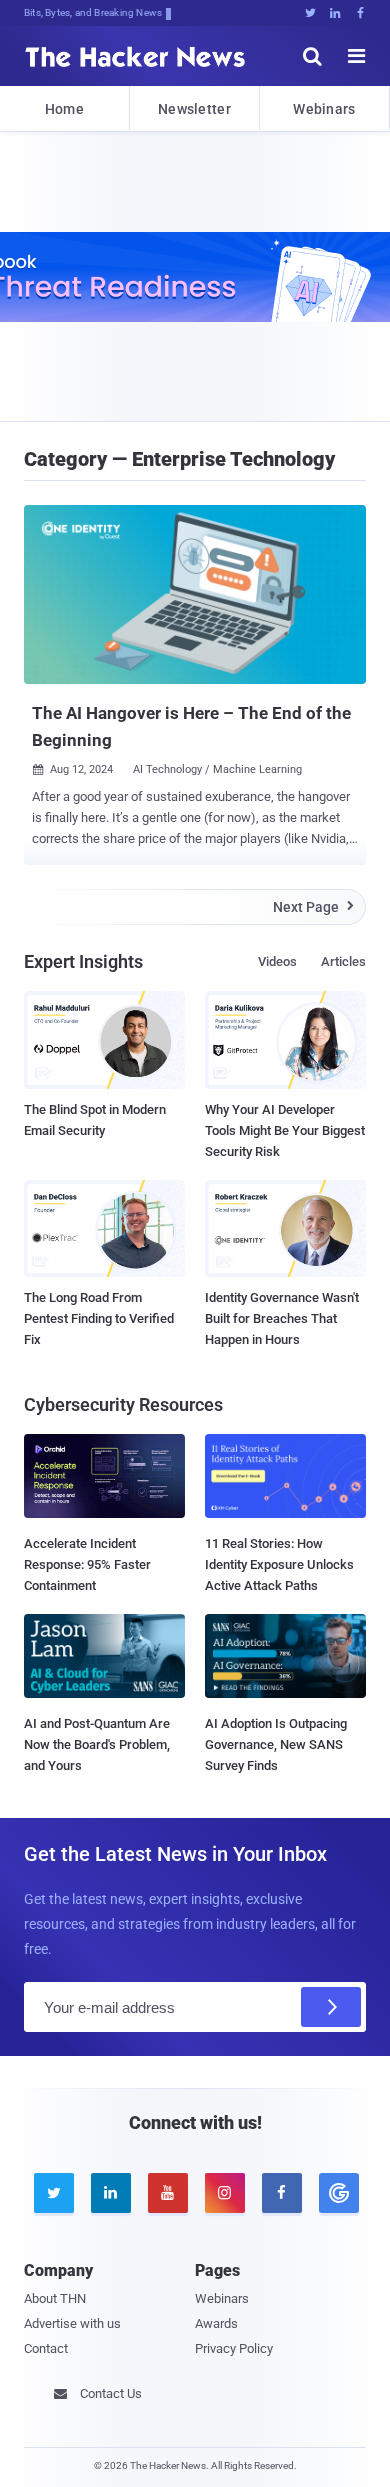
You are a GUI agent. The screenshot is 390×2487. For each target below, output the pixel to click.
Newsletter (194, 109)
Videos (277, 961)
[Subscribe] (331, 2007)
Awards (216, 2323)
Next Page (313, 907)
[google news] (337, 2193)
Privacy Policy (234, 2348)
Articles (343, 961)
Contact (46, 2348)
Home (64, 109)
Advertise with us (72, 2323)
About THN (55, 2298)
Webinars (324, 109)
